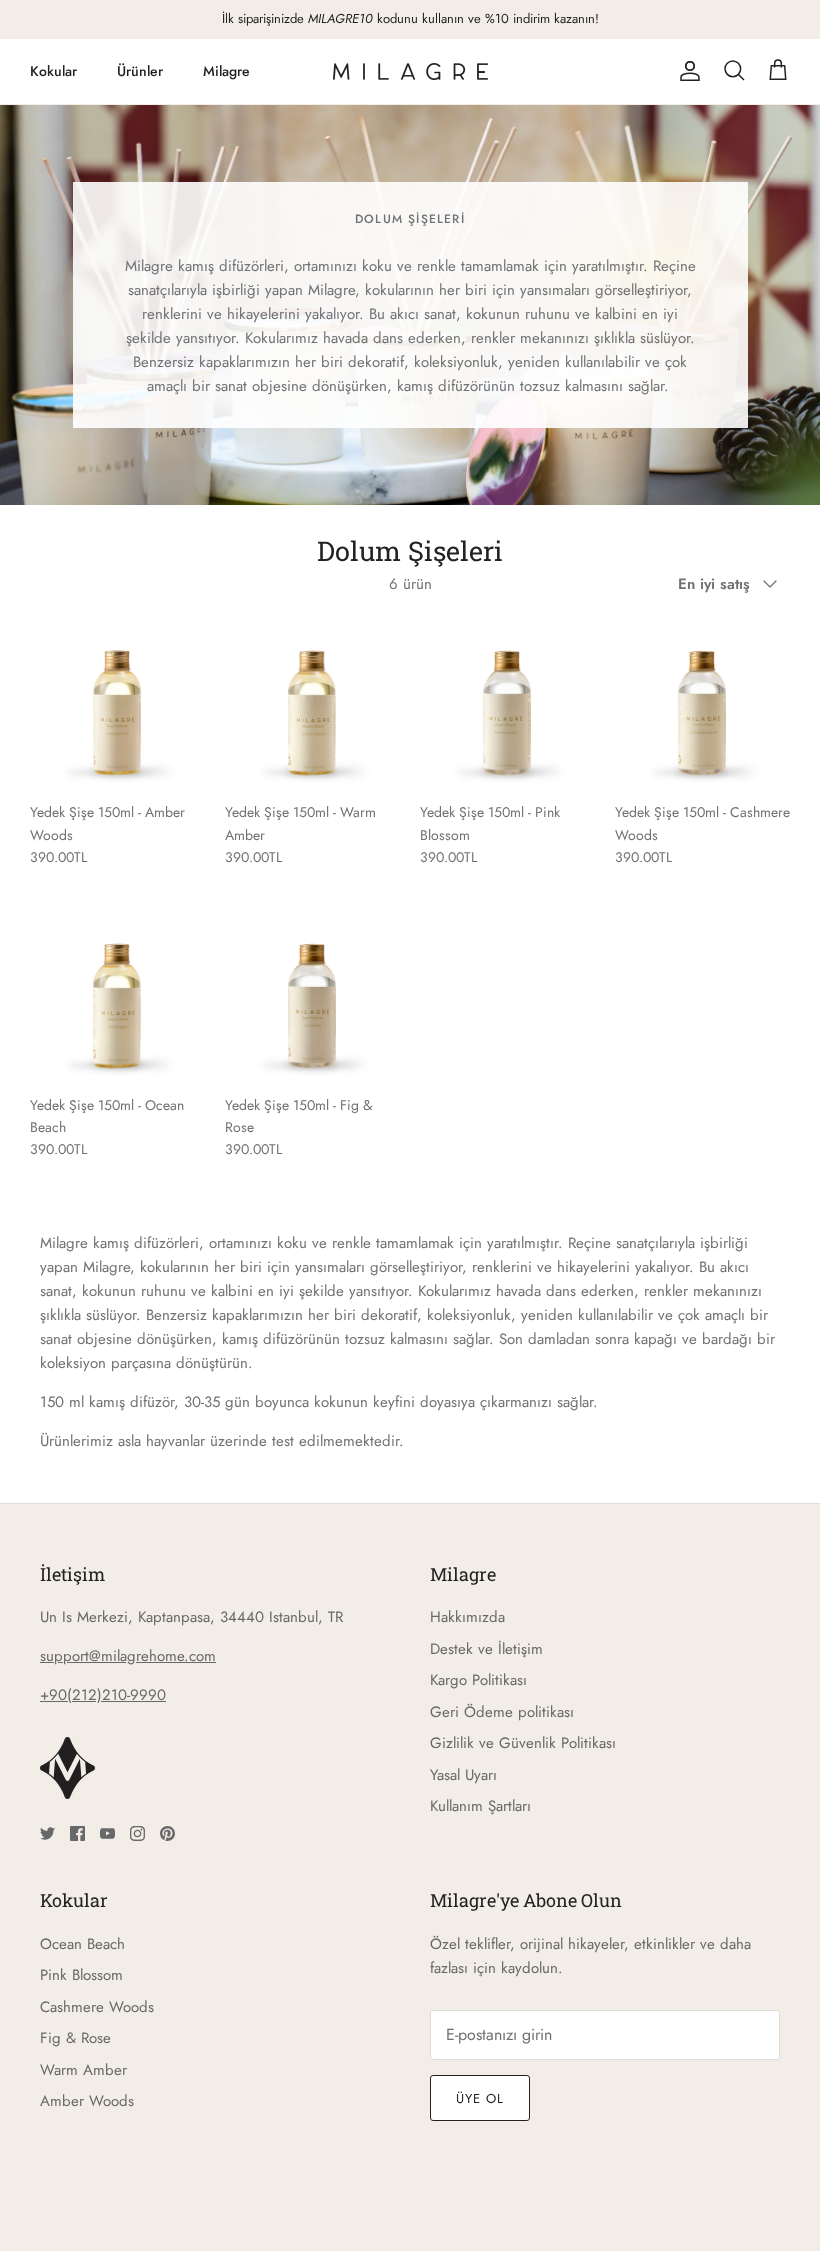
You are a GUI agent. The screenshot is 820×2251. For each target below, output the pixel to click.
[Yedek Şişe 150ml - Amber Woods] (117, 703)
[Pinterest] (167, 1833)
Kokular (53, 71)
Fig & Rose (75, 2038)
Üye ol (480, 2098)
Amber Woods (87, 2101)
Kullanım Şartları (480, 1806)
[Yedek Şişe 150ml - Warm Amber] (312, 703)
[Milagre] (410, 71)
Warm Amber (83, 2070)
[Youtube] (107, 1833)
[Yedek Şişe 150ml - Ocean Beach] (117, 996)
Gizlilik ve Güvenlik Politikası (523, 1743)
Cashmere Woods (97, 2007)
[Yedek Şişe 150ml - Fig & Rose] (312, 996)
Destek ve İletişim (486, 1649)
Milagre (226, 71)
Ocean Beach (82, 1944)
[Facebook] (77, 1833)
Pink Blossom (81, 1975)
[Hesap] (686, 71)
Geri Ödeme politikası (502, 1712)
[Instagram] (137, 1833)
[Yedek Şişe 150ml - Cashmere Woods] (702, 703)
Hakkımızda (467, 1617)
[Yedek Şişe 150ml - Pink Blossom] (507, 703)
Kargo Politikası (478, 1680)
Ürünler (140, 71)
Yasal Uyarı (463, 1775)
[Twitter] (47, 1833)
